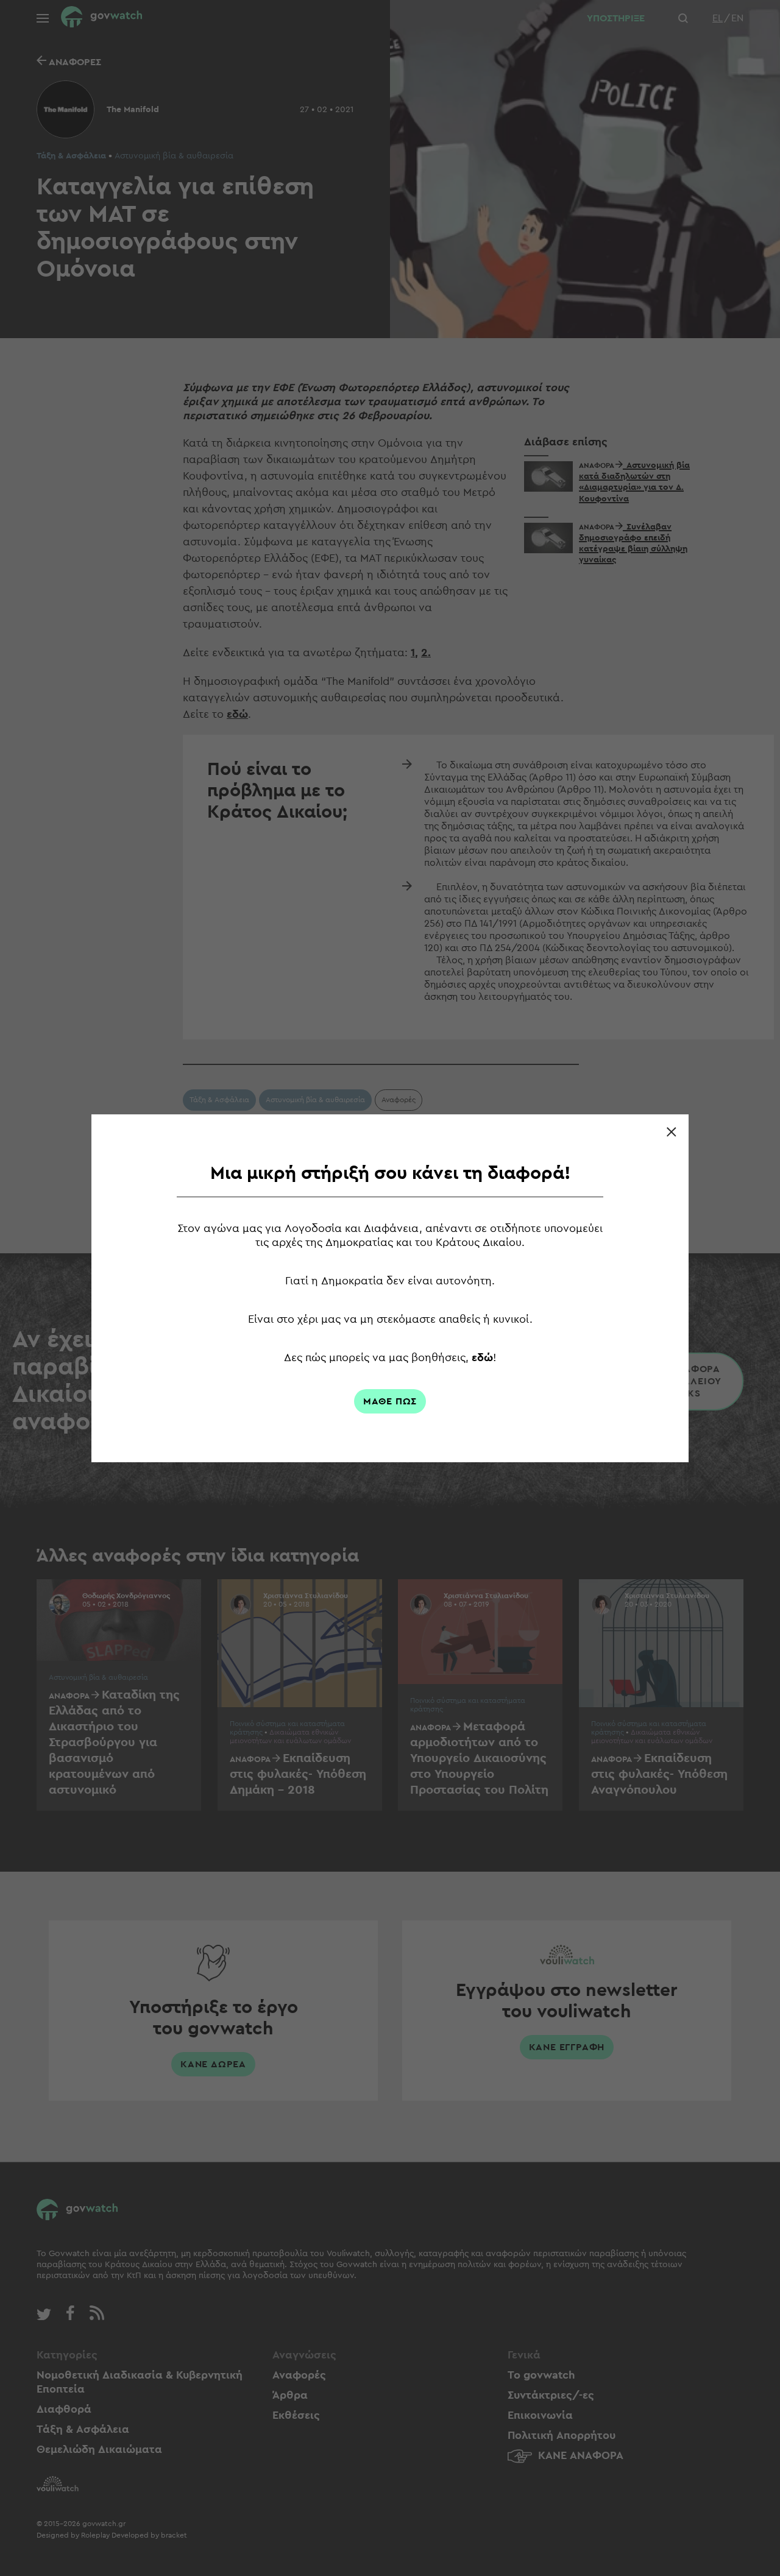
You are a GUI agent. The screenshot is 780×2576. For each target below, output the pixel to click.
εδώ (482, 1357)
